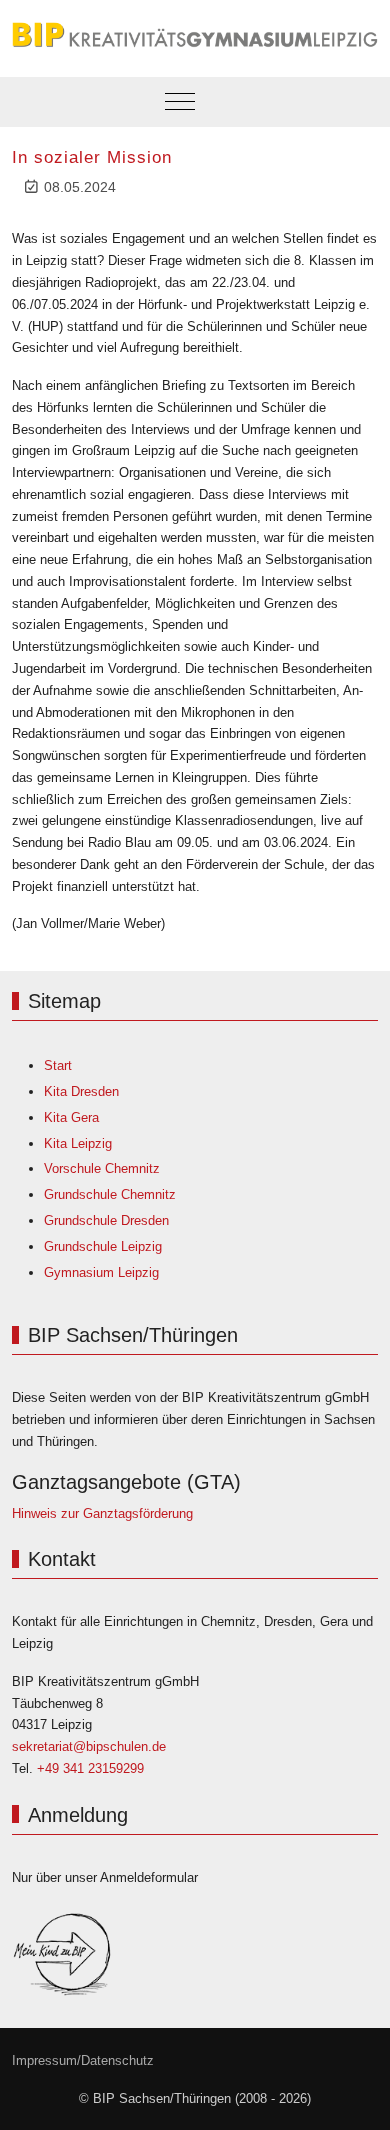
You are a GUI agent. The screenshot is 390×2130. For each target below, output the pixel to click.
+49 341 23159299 (90, 1768)
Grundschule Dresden (106, 1220)
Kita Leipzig (78, 1143)
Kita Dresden (81, 1091)
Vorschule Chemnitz (102, 1168)
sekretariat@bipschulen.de (89, 1746)
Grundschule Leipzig (103, 1246)
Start (58, 1065)
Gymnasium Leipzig (101, 1272)
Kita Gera (71, 1117)
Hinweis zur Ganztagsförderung (102, 1513)
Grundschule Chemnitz (110, 1194)
